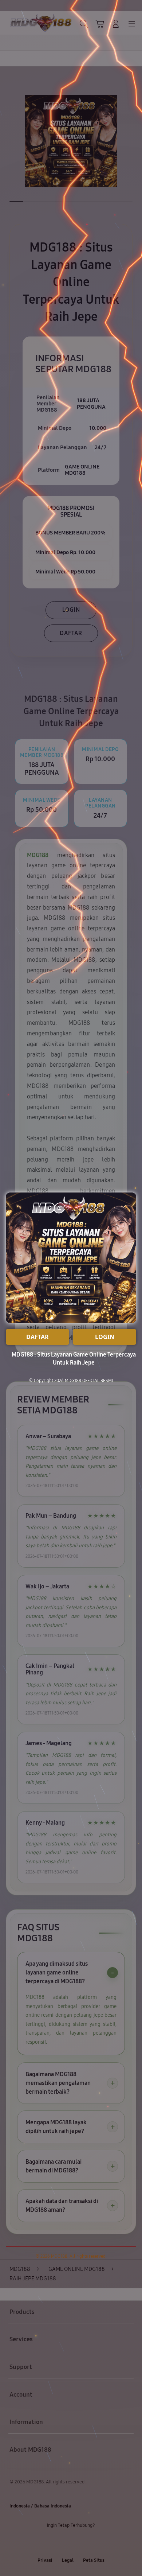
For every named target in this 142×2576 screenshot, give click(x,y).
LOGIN (105, 1337)
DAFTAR (38, 1337)
